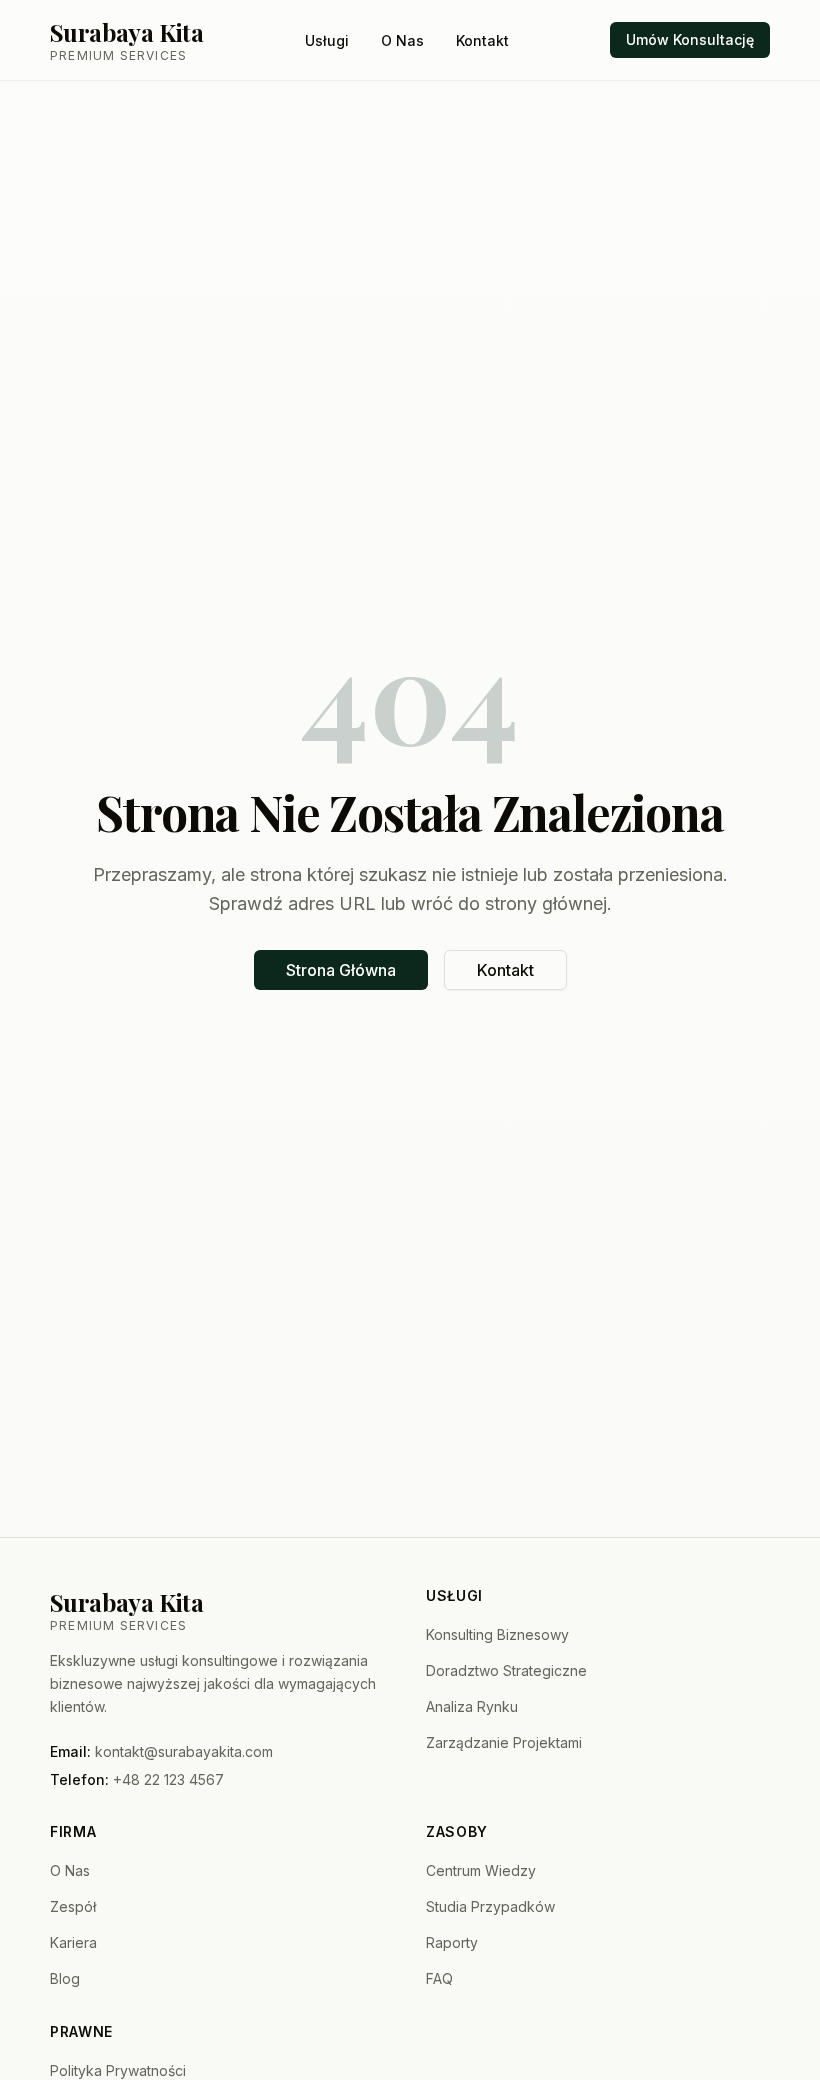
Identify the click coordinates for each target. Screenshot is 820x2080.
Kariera (73, 1942)
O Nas (402, 40)
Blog (65, 1978)
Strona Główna (341, 970)
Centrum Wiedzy (481, 1870)
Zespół (73, 1906)
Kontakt (482, 40)
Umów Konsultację (690, 39)
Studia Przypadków (490, 1906)
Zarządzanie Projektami (504, 1742)
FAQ (439, 1978)
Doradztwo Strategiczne (506, 1670)
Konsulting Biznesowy (497, 1634)
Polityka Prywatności (118, 2070)
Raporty (452, 1942)
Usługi (327, 40)
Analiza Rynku (472, 1706)
